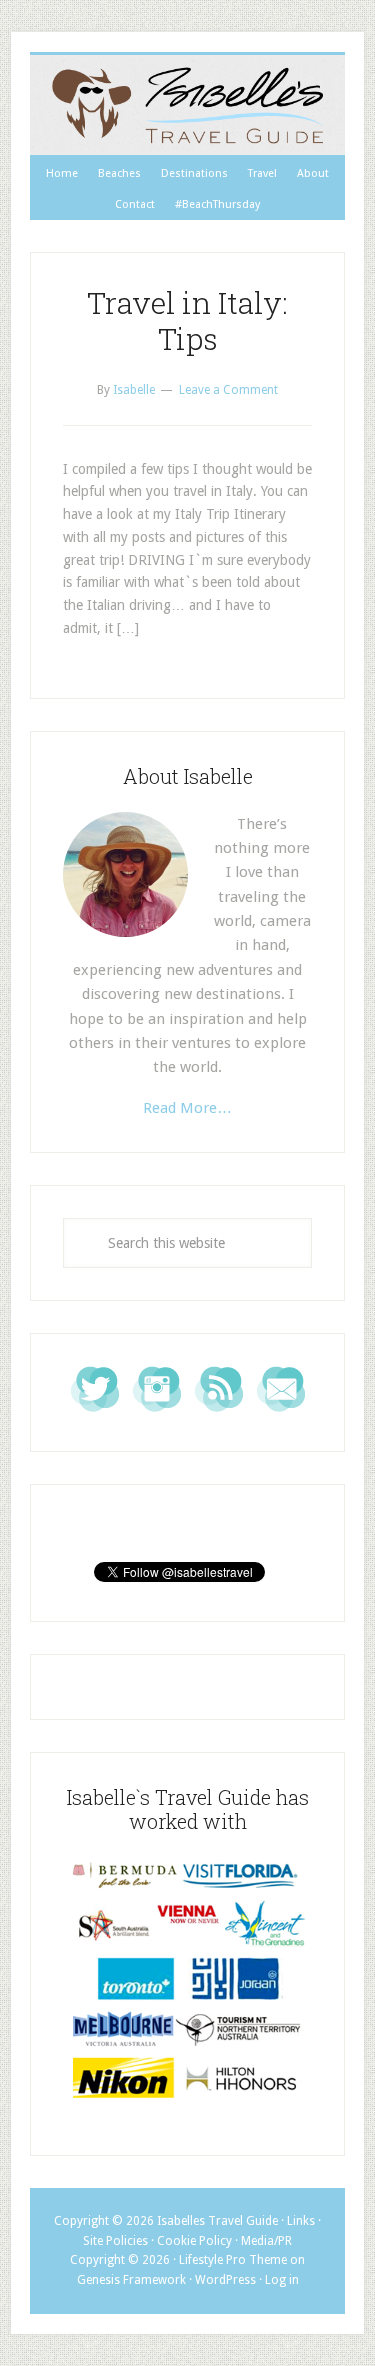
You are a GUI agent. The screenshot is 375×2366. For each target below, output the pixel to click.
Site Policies (115, 2241)
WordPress (225, 2280)
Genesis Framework (131, 2280)
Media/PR (266, 2241)
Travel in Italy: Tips (187, 320)
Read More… (187, 1108)
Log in (282, 2280)
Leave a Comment (228, 390)
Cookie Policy (194, 2241)
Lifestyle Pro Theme (233, 2260)
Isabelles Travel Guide (187, 105)
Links (301, 2221)
